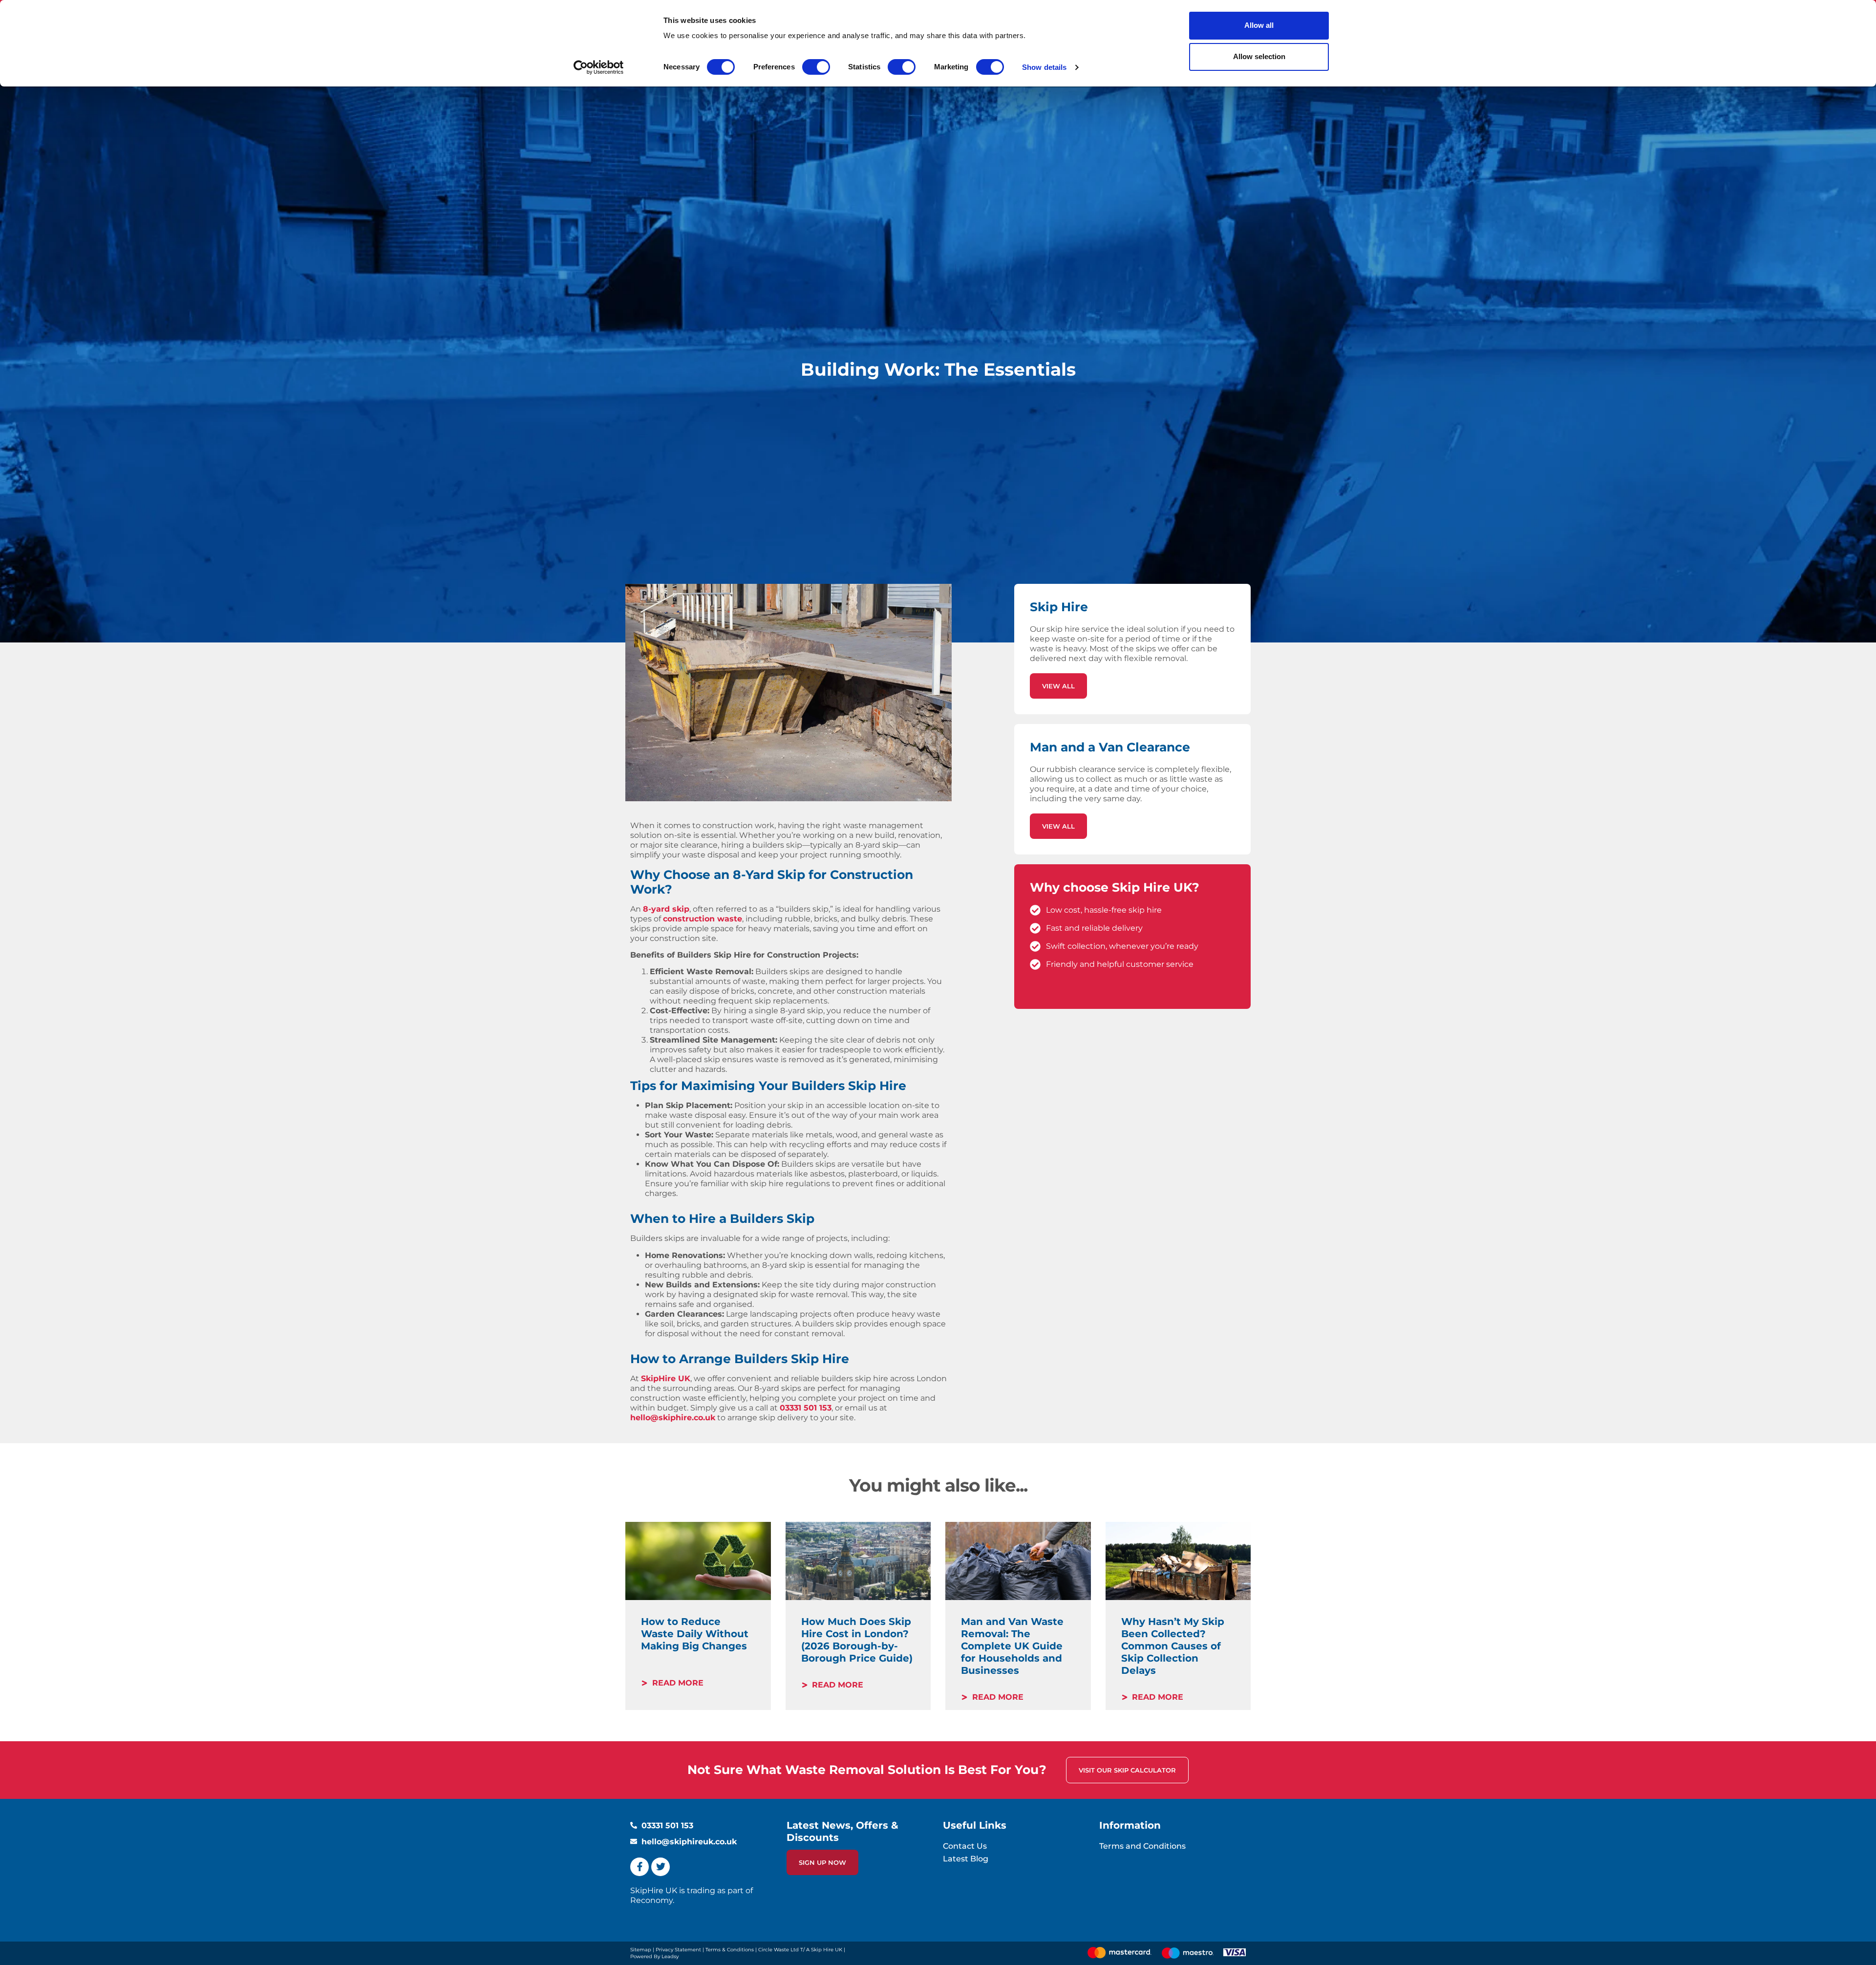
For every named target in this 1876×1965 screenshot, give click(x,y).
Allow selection (1259, 56)
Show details (1044, 67)
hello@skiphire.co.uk (673, 1418)
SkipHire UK (666, 1378)
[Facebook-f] (640, 1867)
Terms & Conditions (730, 1950)
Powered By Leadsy (654, 1956)
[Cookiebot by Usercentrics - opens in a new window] (599, 67)
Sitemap (641, 1950)
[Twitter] (661, 1867)
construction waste (703, 919)
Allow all (1259, 25)
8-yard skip (666, 909)
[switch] (816, 67)
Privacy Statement (678, 1950)
